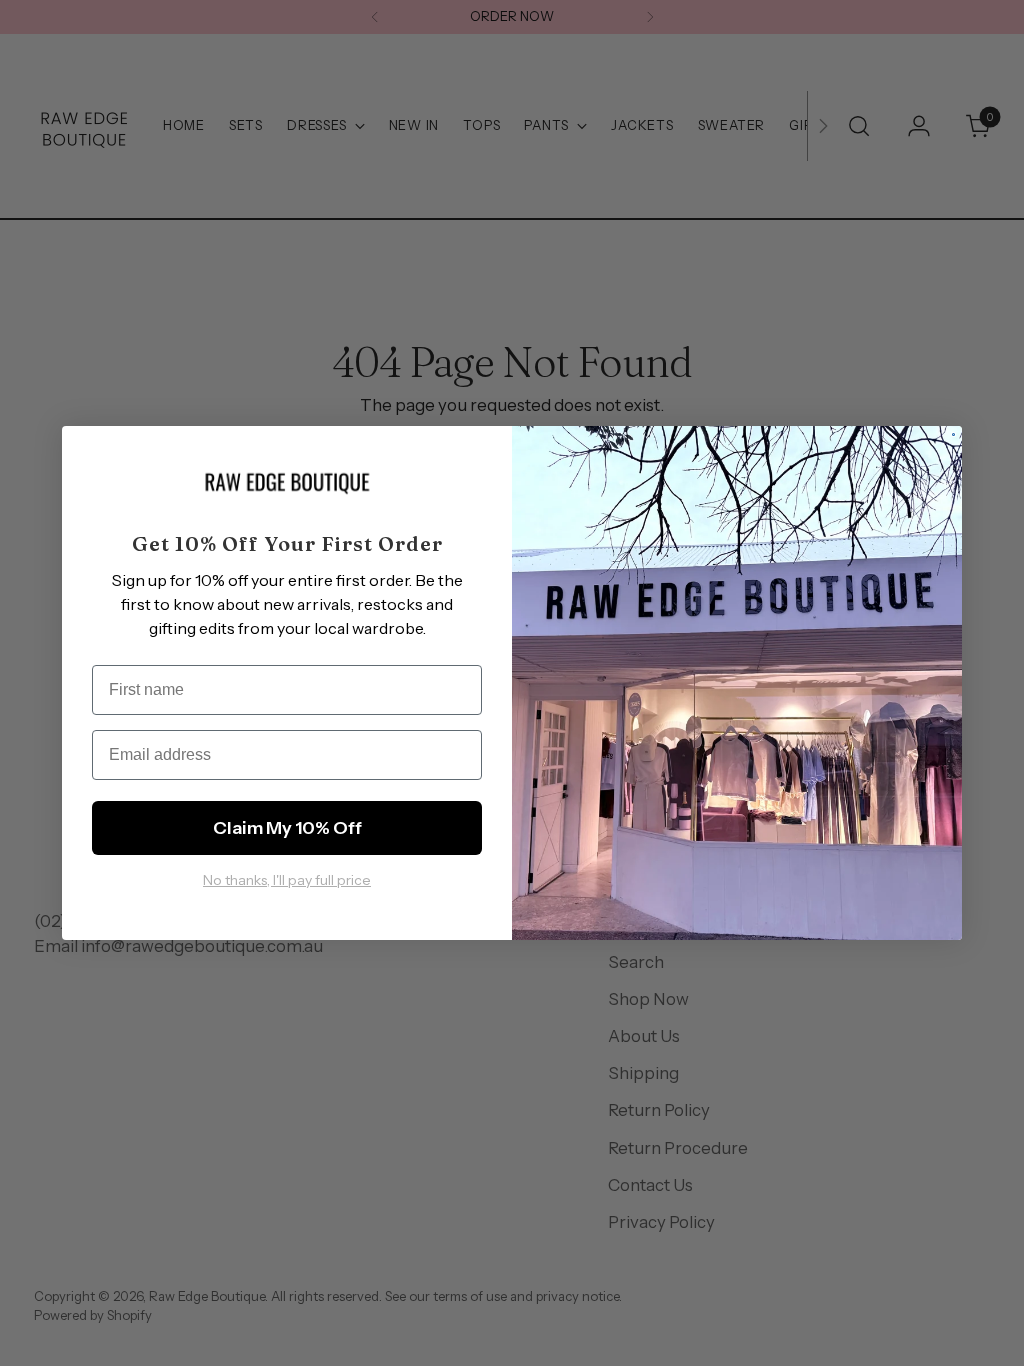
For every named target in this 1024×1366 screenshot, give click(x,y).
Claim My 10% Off (287, 828)
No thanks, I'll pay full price (287, 880)
